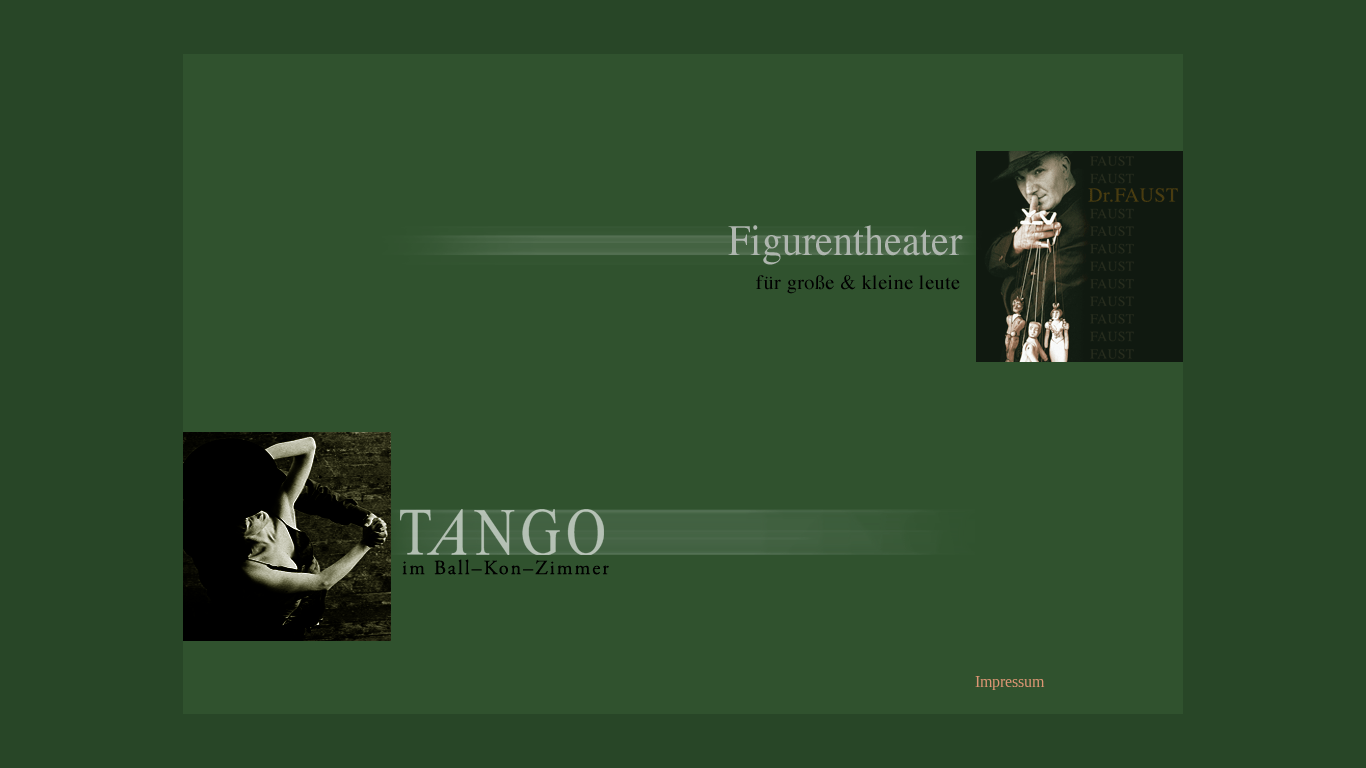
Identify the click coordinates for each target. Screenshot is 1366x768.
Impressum (1009, 681)
